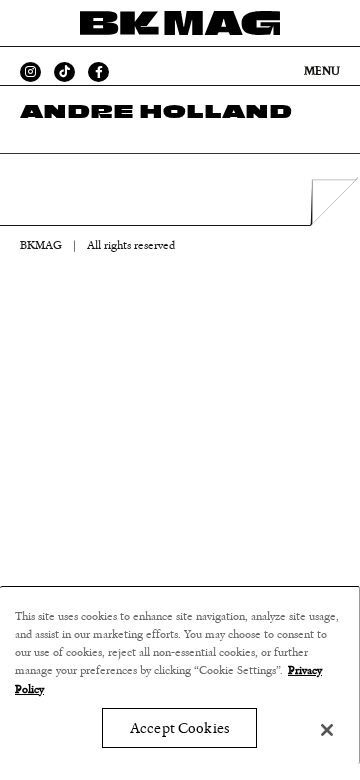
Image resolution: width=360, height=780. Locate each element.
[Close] (327, 730)
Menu (322, 71)
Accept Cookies (179, 728)
